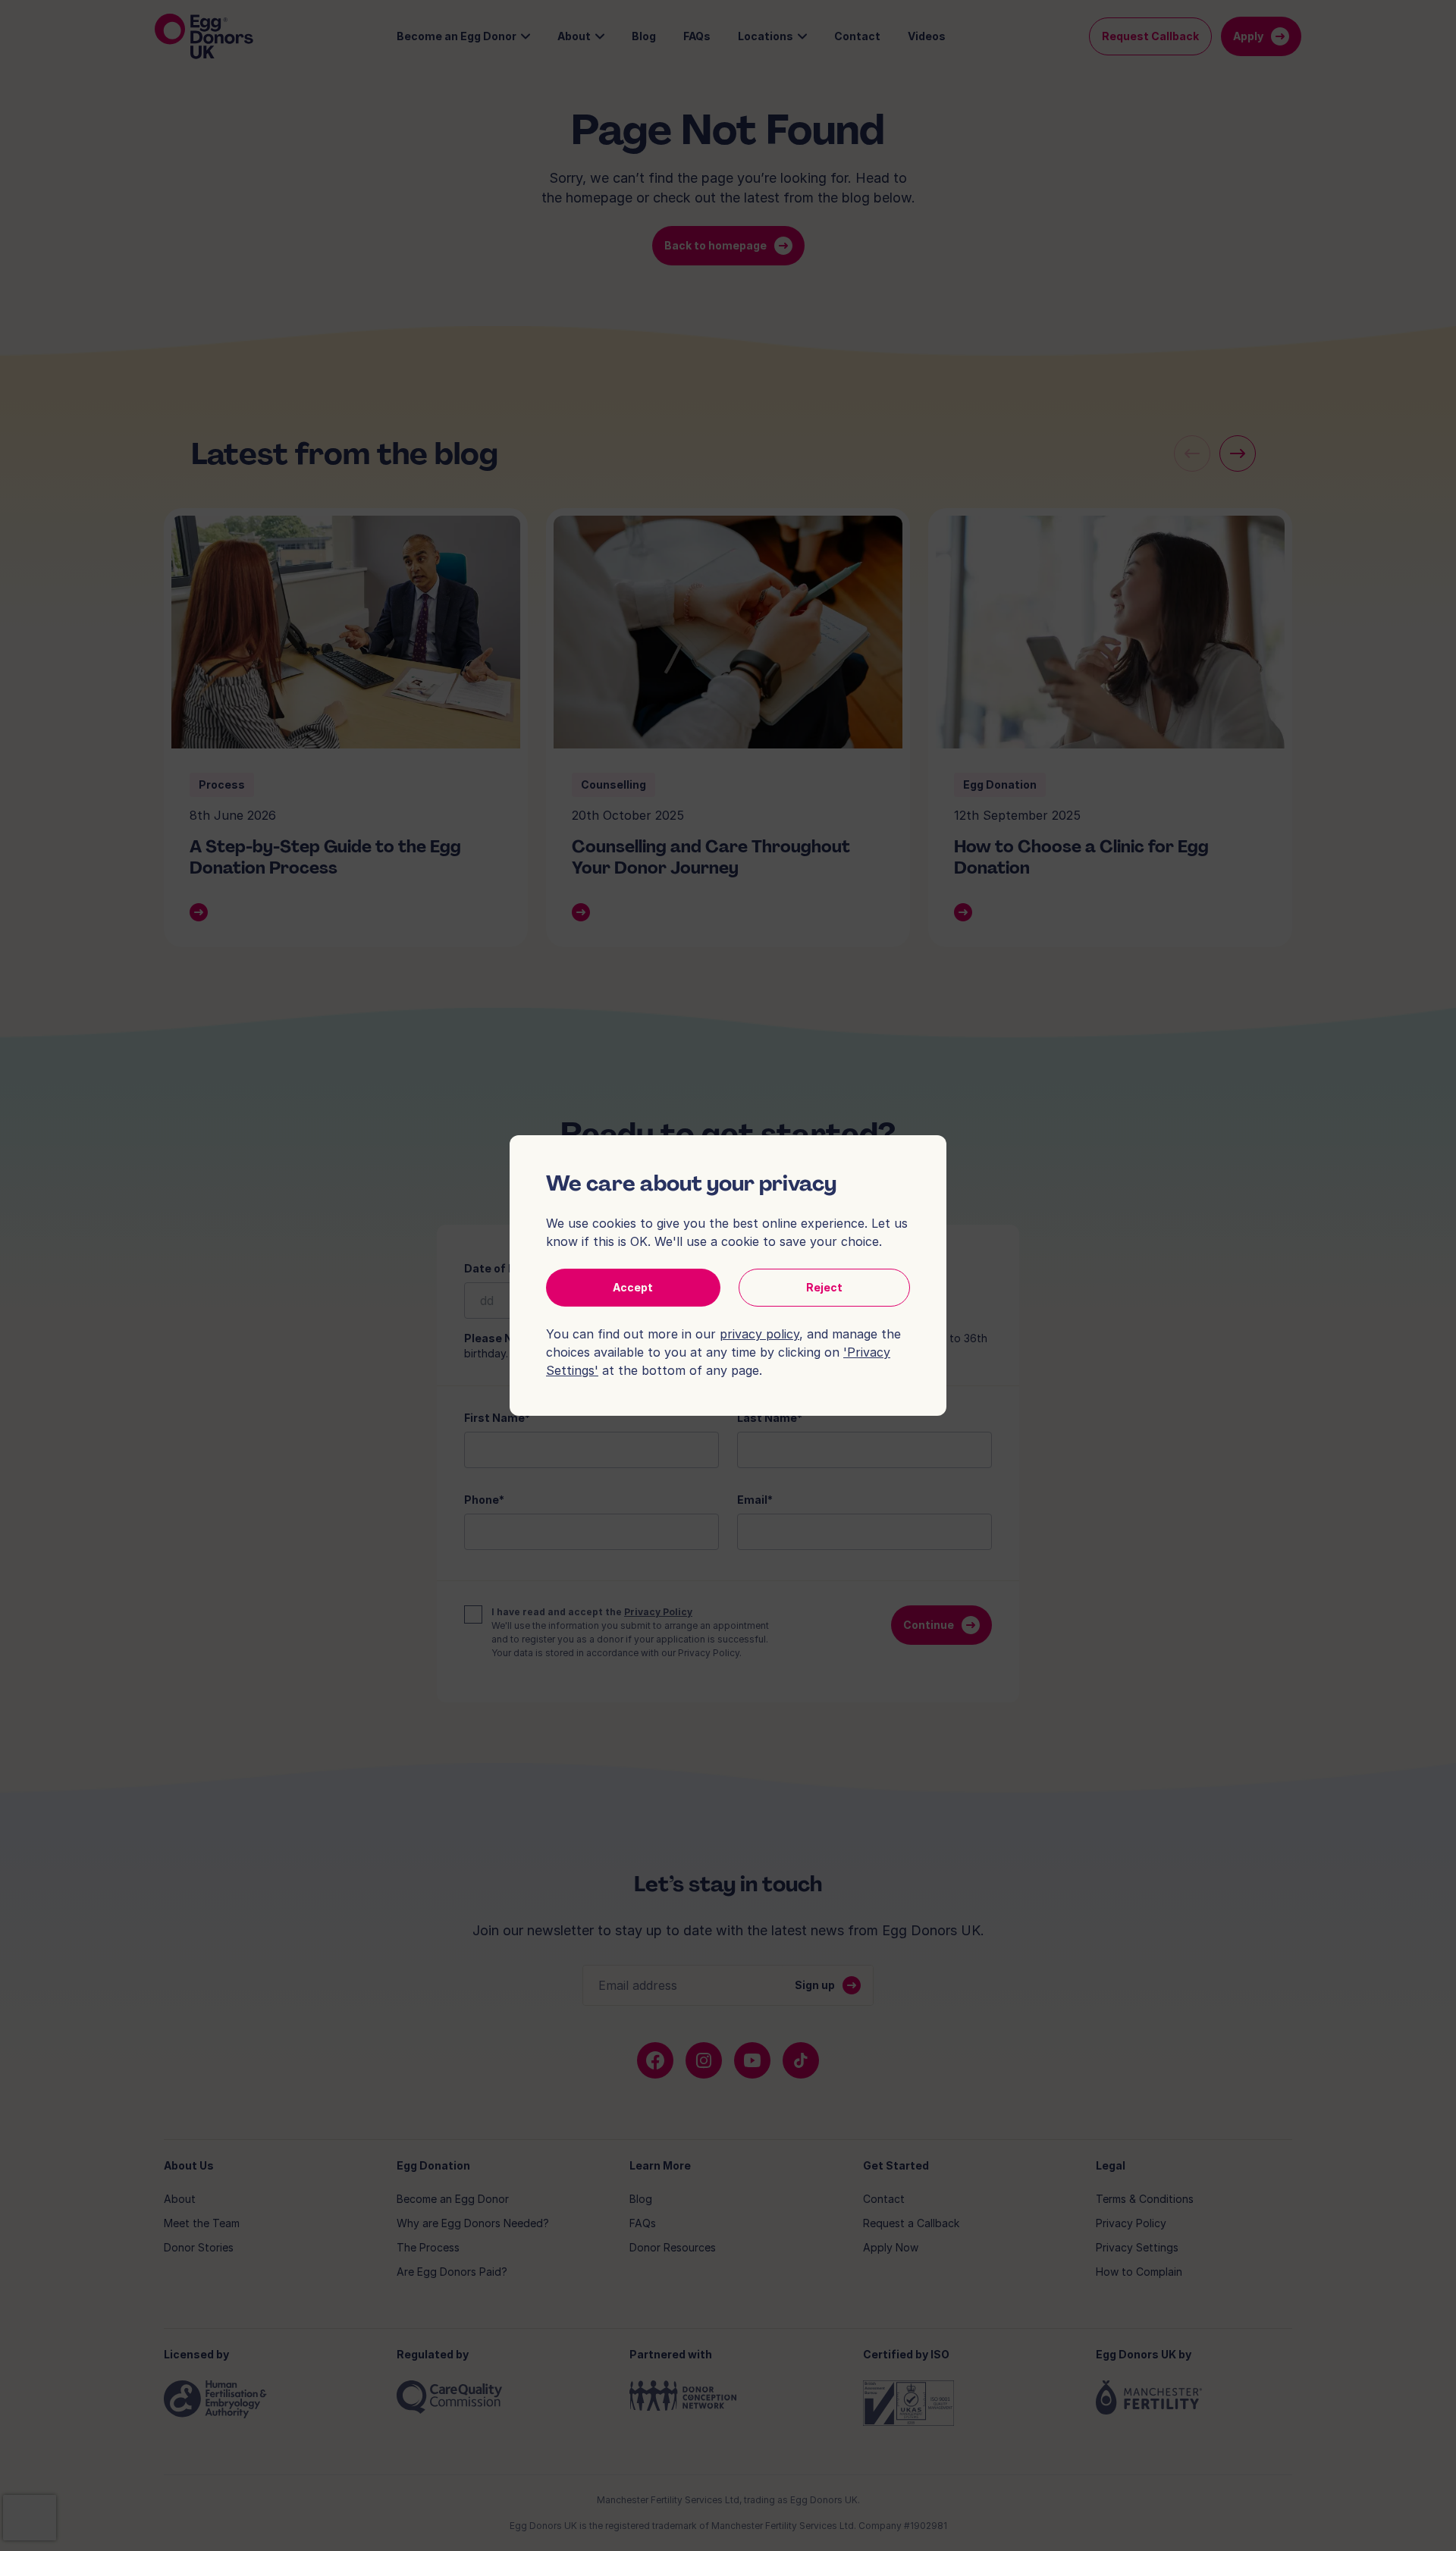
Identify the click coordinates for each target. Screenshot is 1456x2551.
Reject (824, 1287)
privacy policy (759, 1334)
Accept (633, 1287)
